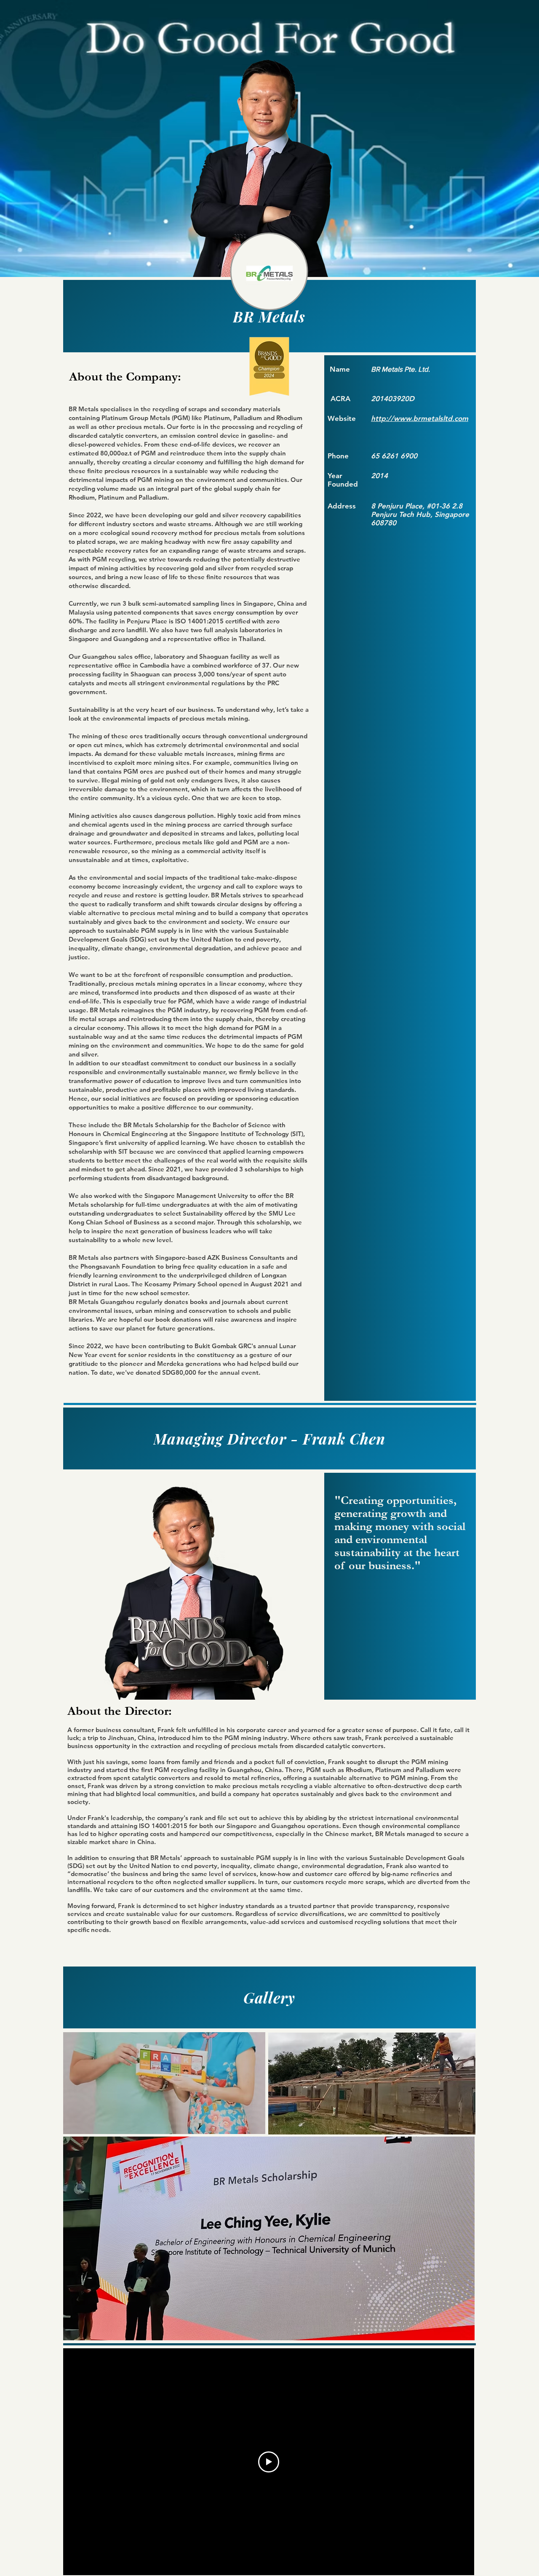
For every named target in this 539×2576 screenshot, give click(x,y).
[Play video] (269, 2462)
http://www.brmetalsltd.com (420, 418)
